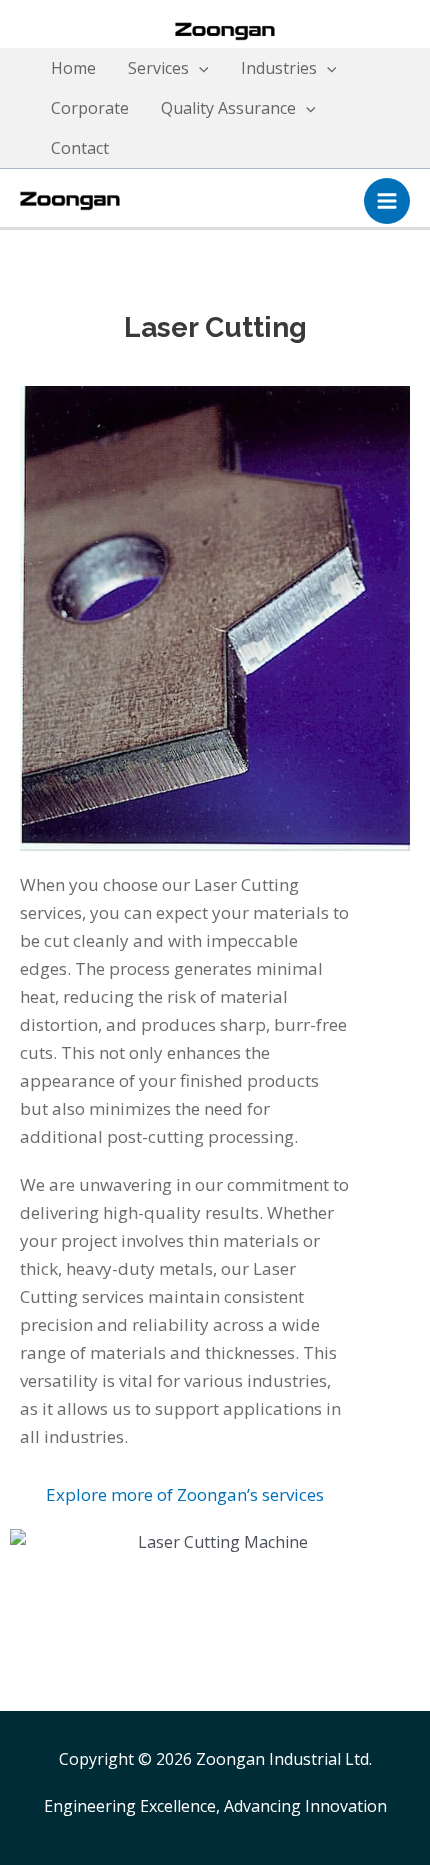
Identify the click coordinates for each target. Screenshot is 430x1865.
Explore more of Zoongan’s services (185, 1494)
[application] (199, 68)
